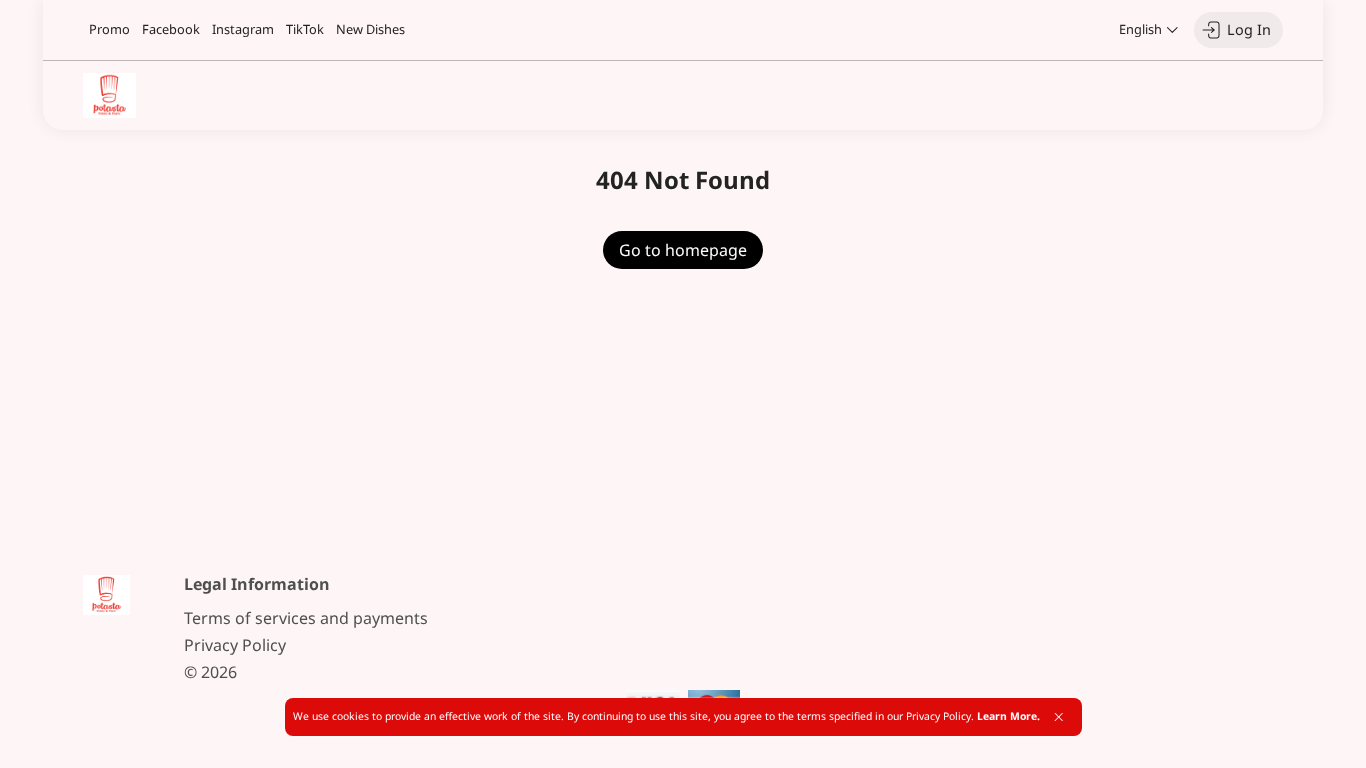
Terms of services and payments (306, 618)
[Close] (1058, 717)
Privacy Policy (235, 645)
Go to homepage (683, 250)
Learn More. (1008, 716)
